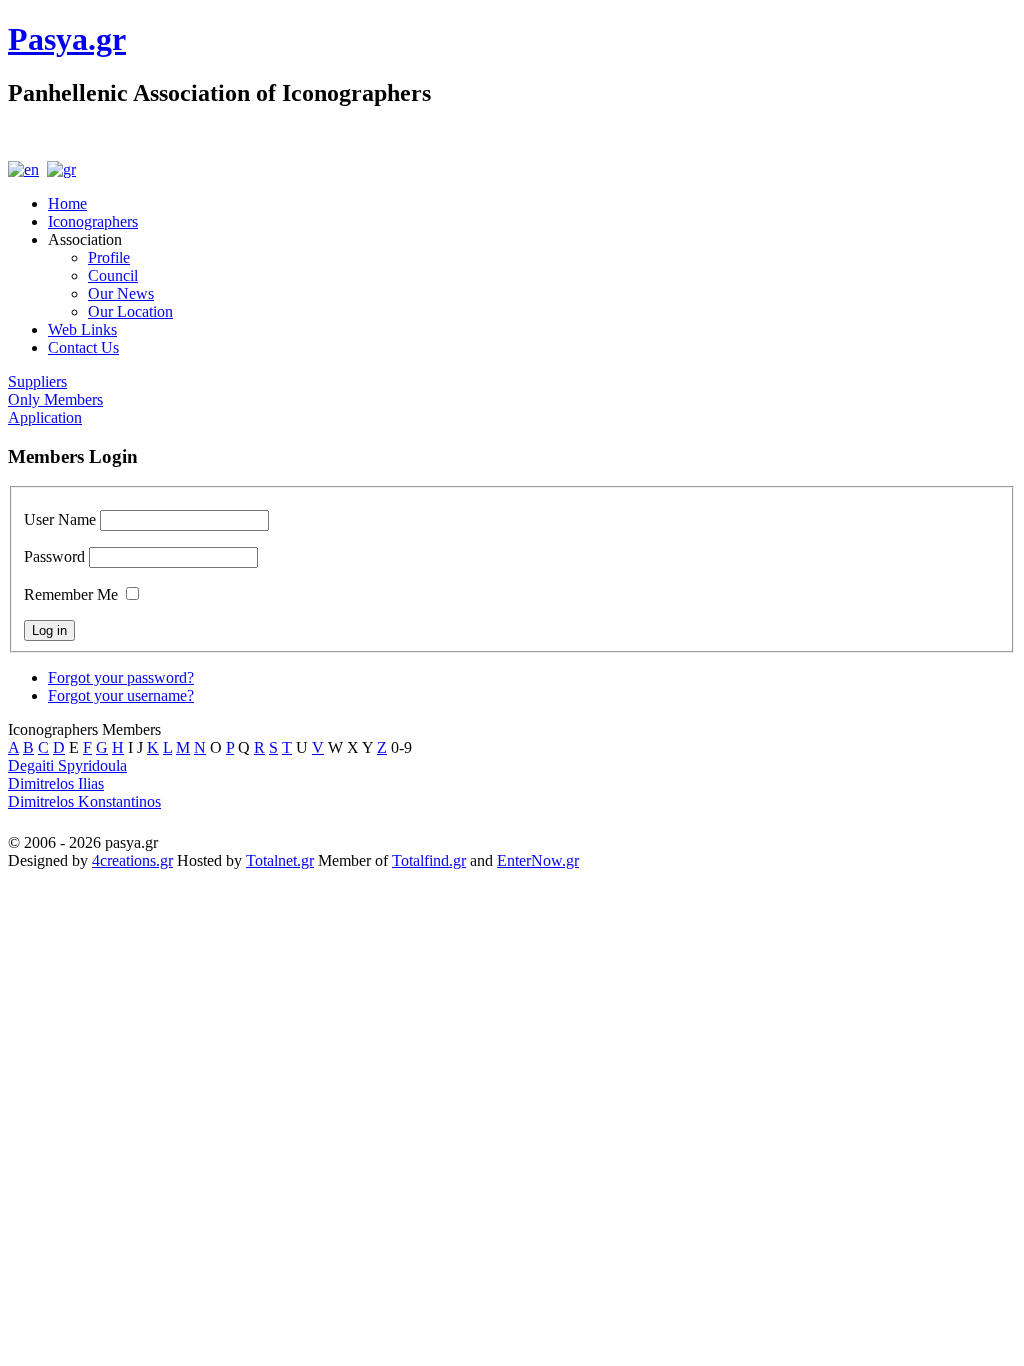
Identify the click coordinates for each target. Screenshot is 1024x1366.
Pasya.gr (67, 39)
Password (54, 556)
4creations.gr (132, 860)
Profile (109, 257)
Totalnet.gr (280, 860)
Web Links (82, 329)
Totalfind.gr (429, 860)
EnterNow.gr (538, 860)
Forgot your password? (121, 677)
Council (113, 275)
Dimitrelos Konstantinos (84, 801)
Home (67, 203)
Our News (121, 293)
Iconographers (93, 221)
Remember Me (71, 594)
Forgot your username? (121, 695)
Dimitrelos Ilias (56, 783)
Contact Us (83, 347)
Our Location (130, 311)
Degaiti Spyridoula (67, 765)
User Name (60, 519)
